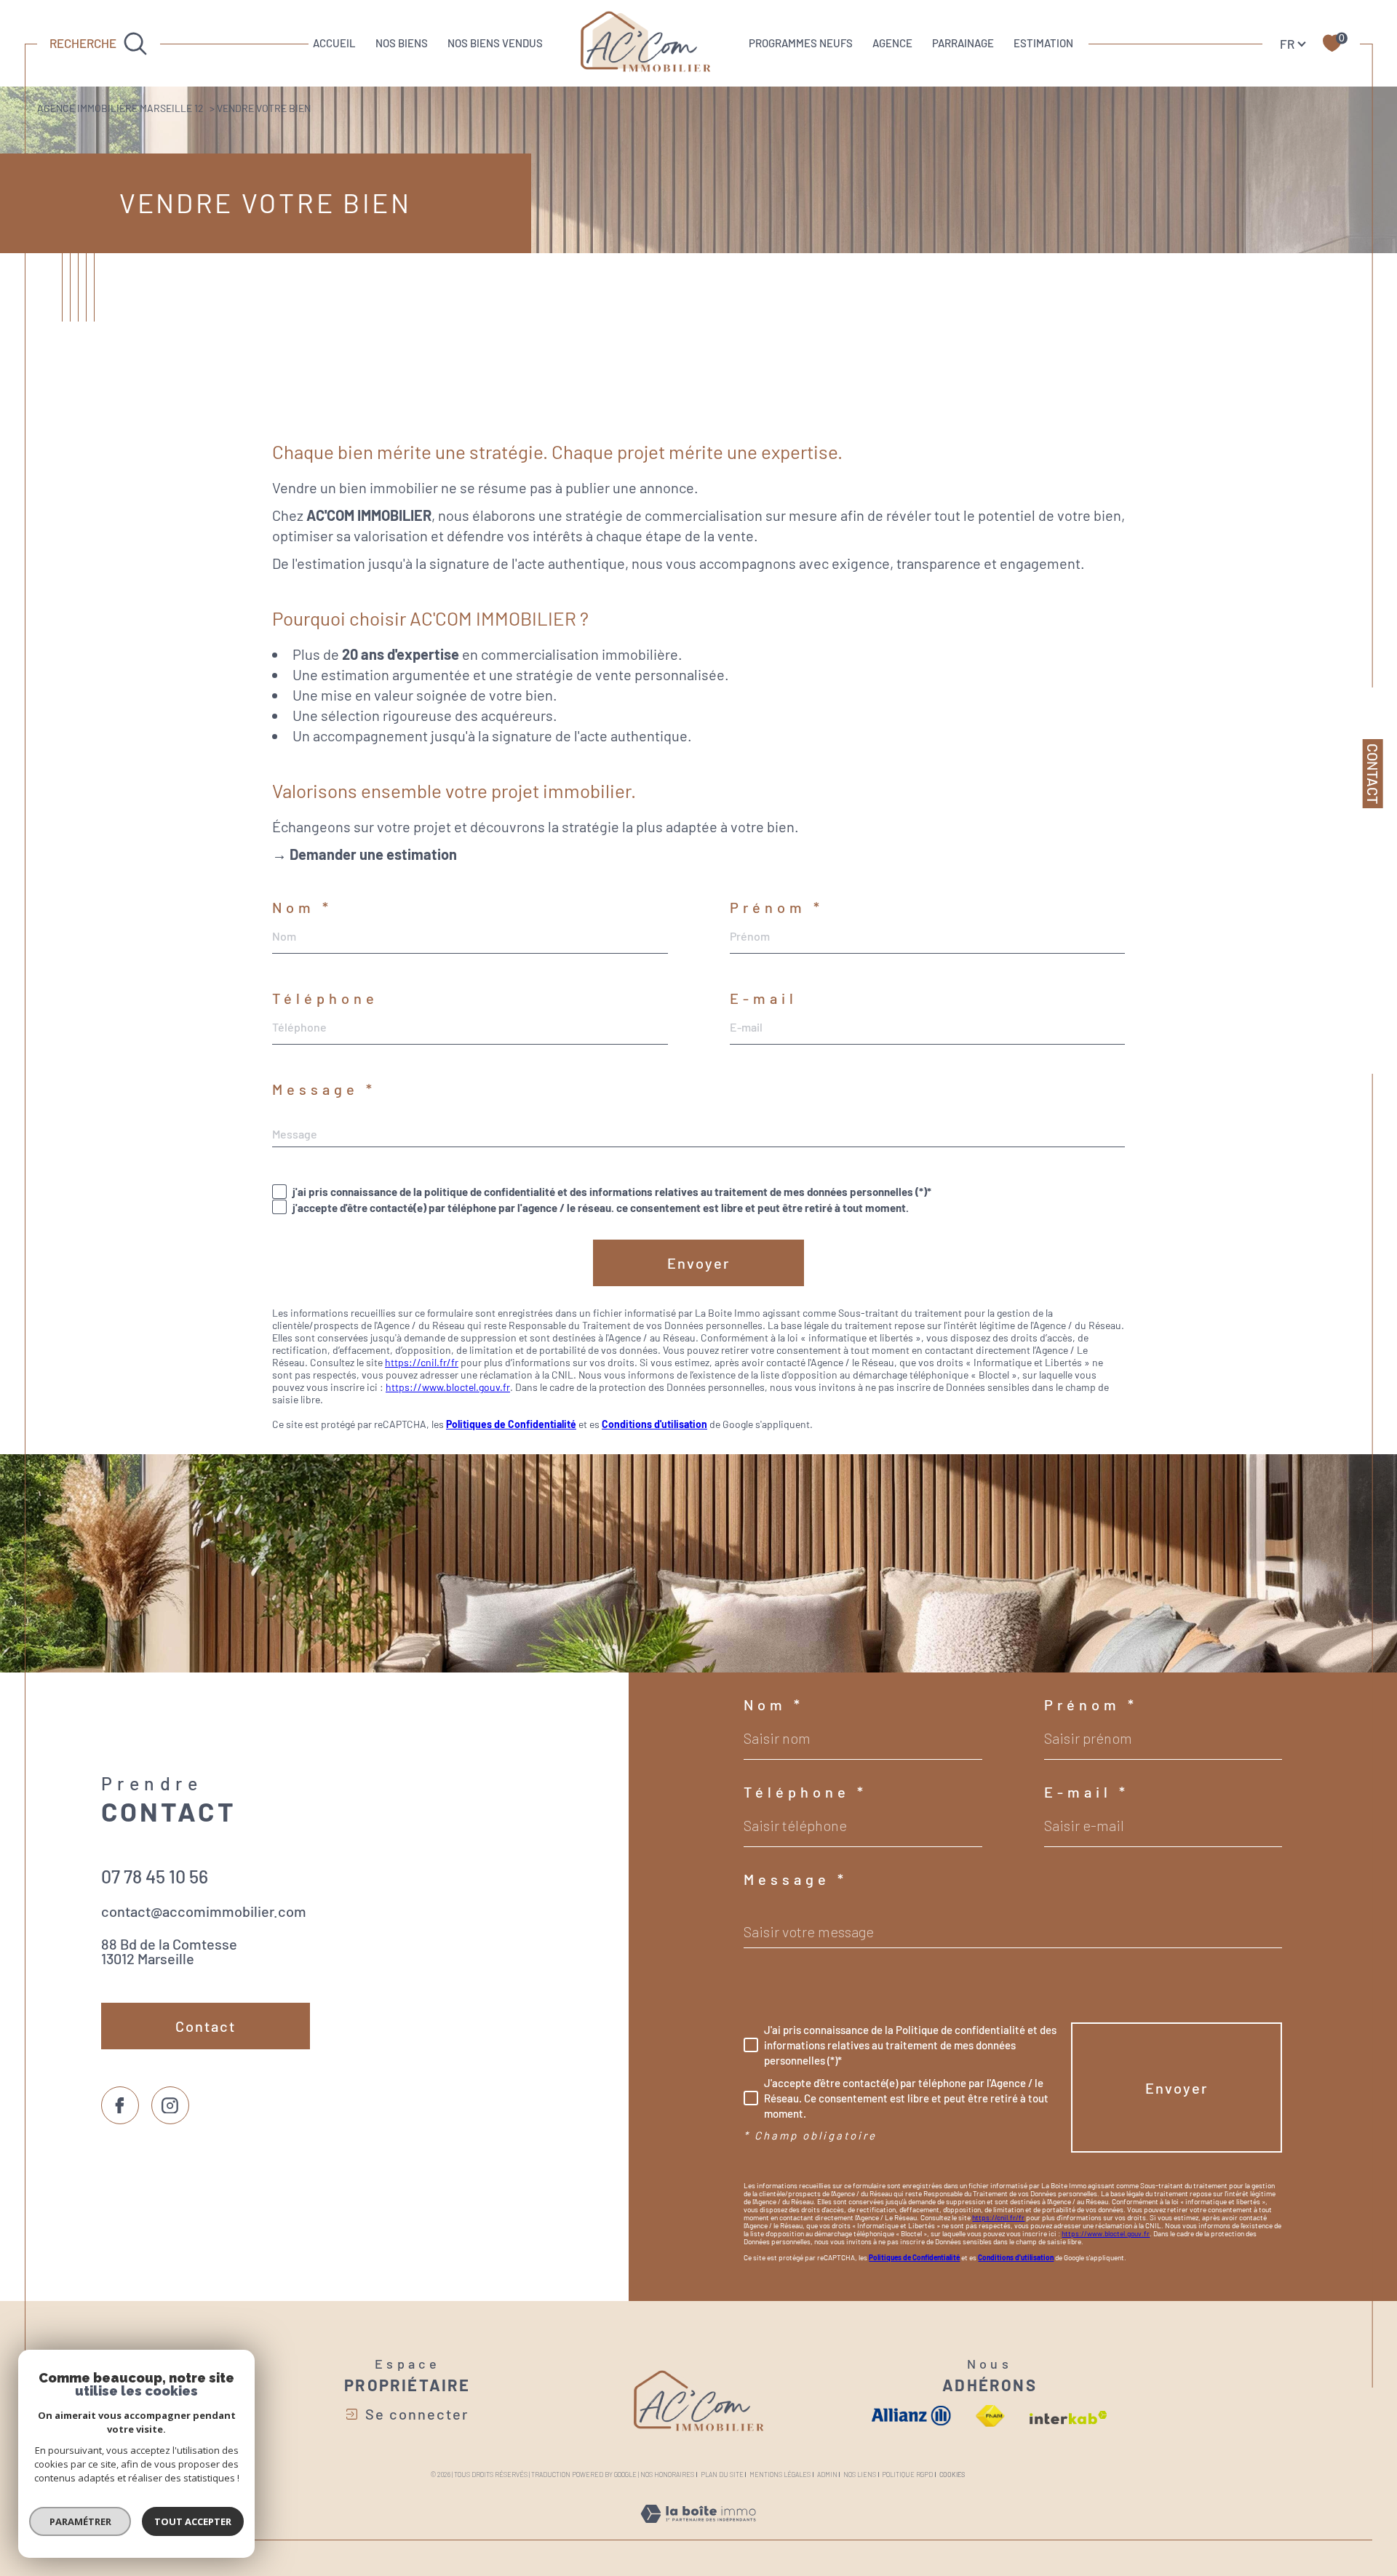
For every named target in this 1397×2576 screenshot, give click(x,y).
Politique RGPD (907, 2475)
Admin (827, 2475)
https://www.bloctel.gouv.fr (448, 1387)
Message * (324, 1089)
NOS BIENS (402, 43)
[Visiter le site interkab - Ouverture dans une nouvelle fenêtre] (1068, 2418)
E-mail (764, 998)
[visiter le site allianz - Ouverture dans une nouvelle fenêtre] (911, 2416)
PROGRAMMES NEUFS (801, 43)
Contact (1373, 774)
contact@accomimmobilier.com (204, 1911)
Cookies (952, 2475)
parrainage (963, 43)
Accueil (334, 43)
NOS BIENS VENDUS (495, 43)
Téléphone (325, 998)
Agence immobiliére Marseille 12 (120, 108)
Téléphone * (805, 1792)
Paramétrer (80, 2521)
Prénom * (777, 907)
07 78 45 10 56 (155, 1876)
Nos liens (860, 2475)
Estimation (1043, 43)
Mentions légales (780, 2475)
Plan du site (722, 2475)
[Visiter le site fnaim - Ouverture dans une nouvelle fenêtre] (991, 2416)
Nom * (302, 907)
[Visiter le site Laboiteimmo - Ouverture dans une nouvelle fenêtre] (698, 2530)
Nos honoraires (667, 2475)
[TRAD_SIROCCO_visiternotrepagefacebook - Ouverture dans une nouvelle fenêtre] (120, 2105)
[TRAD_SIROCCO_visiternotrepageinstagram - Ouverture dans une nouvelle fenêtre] (170, 2105)
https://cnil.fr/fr (422, 1362)
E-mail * (1087, 1792)
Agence (892, 43)
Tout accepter (193, 2521)
